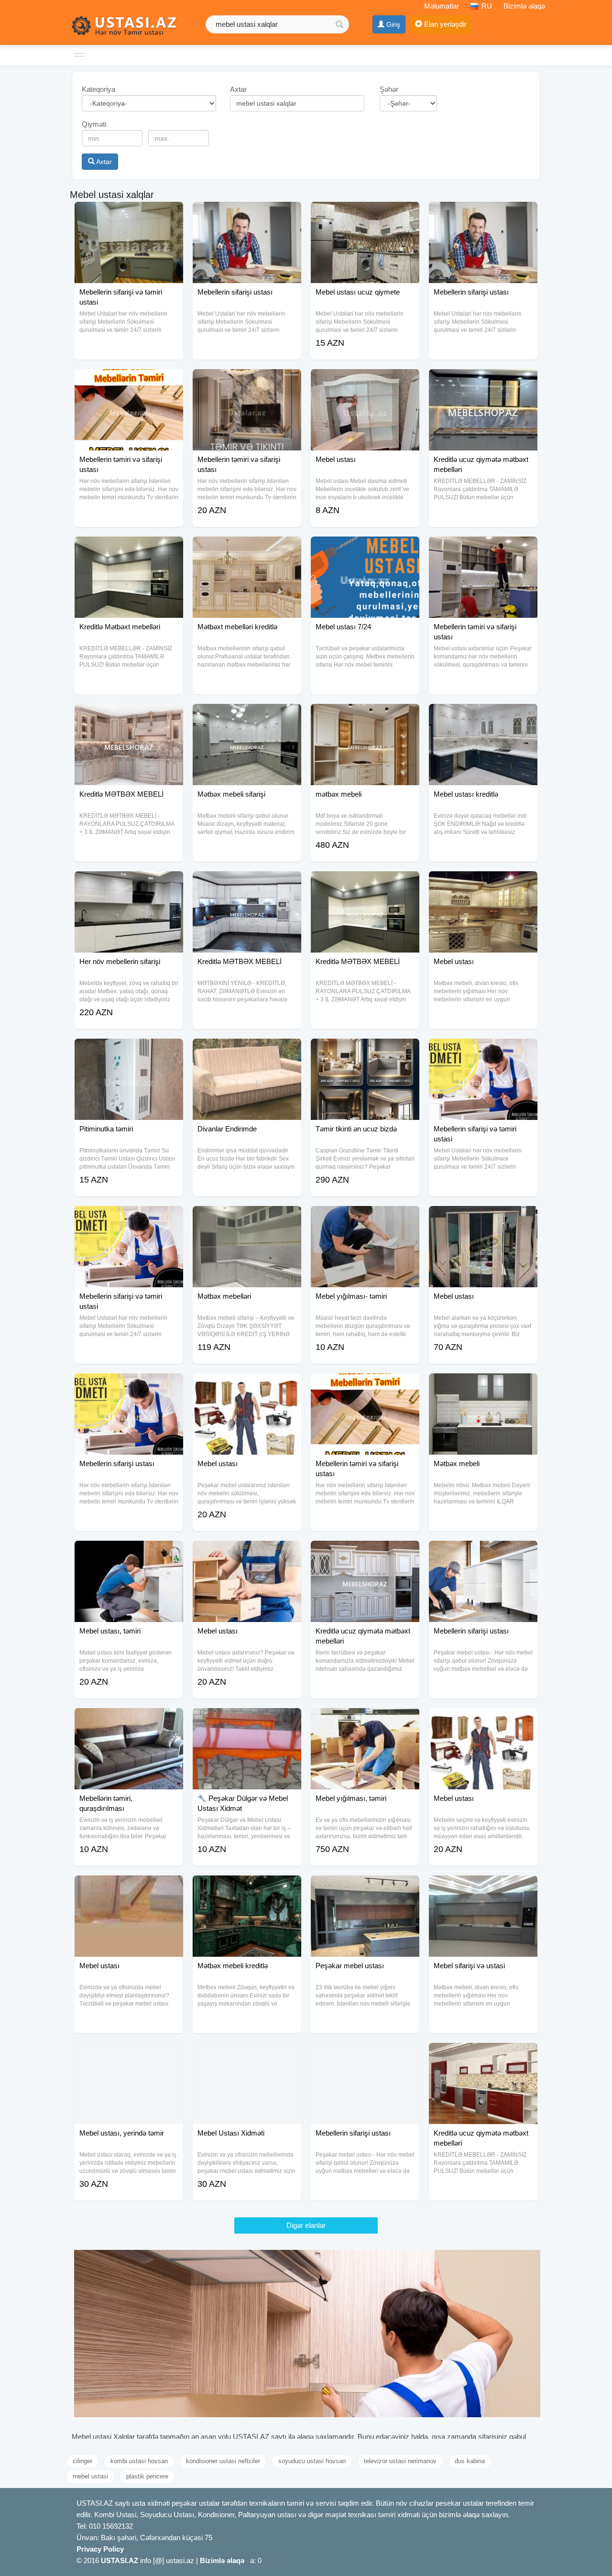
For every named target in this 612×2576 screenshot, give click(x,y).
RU (486, 6)
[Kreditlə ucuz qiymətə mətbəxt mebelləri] (483, 381)
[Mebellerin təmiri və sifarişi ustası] (129, 381)
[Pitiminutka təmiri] (129, 1051)
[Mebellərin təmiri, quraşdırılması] (129, 1720)
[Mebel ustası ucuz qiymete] (365, 214)
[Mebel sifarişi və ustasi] (483, 1887)
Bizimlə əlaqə (524, 6)
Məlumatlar (442, 6)
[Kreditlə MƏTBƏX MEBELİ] (129, 716)
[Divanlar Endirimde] (247, 1051)
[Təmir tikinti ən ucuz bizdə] (365, 1051)
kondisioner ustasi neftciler (223, 2461)
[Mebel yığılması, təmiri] (365, 1720)
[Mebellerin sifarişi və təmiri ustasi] (129, 214)
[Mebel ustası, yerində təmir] (129, 2055)
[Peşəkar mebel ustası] (365, 1887)
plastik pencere (147, 2476)
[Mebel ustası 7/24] (365, 548)
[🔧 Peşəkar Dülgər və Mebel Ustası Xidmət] (247, 1720)
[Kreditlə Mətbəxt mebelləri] (129, 548)
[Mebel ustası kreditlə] (483, 716)
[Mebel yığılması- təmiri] (365, 1218)
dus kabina (470, 2461)
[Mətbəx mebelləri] (247, 1218)
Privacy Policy (100, 2549)
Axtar (103, 162)
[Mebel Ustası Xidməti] (247, 2055)
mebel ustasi (90, 2476)
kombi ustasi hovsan (139, 2461)
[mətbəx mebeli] (365, 716)
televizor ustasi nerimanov (400, 2461)
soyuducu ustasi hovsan (312, 2461)
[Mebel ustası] (365, 381)
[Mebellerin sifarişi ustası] (247, 214)
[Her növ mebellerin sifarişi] (129, 883)
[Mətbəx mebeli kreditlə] (247, 1887)
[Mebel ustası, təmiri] (129, 1553)
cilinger (82, 2461)
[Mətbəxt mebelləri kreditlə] (247, 548)
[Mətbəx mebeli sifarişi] (247, 716)
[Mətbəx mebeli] (483, 1385)
